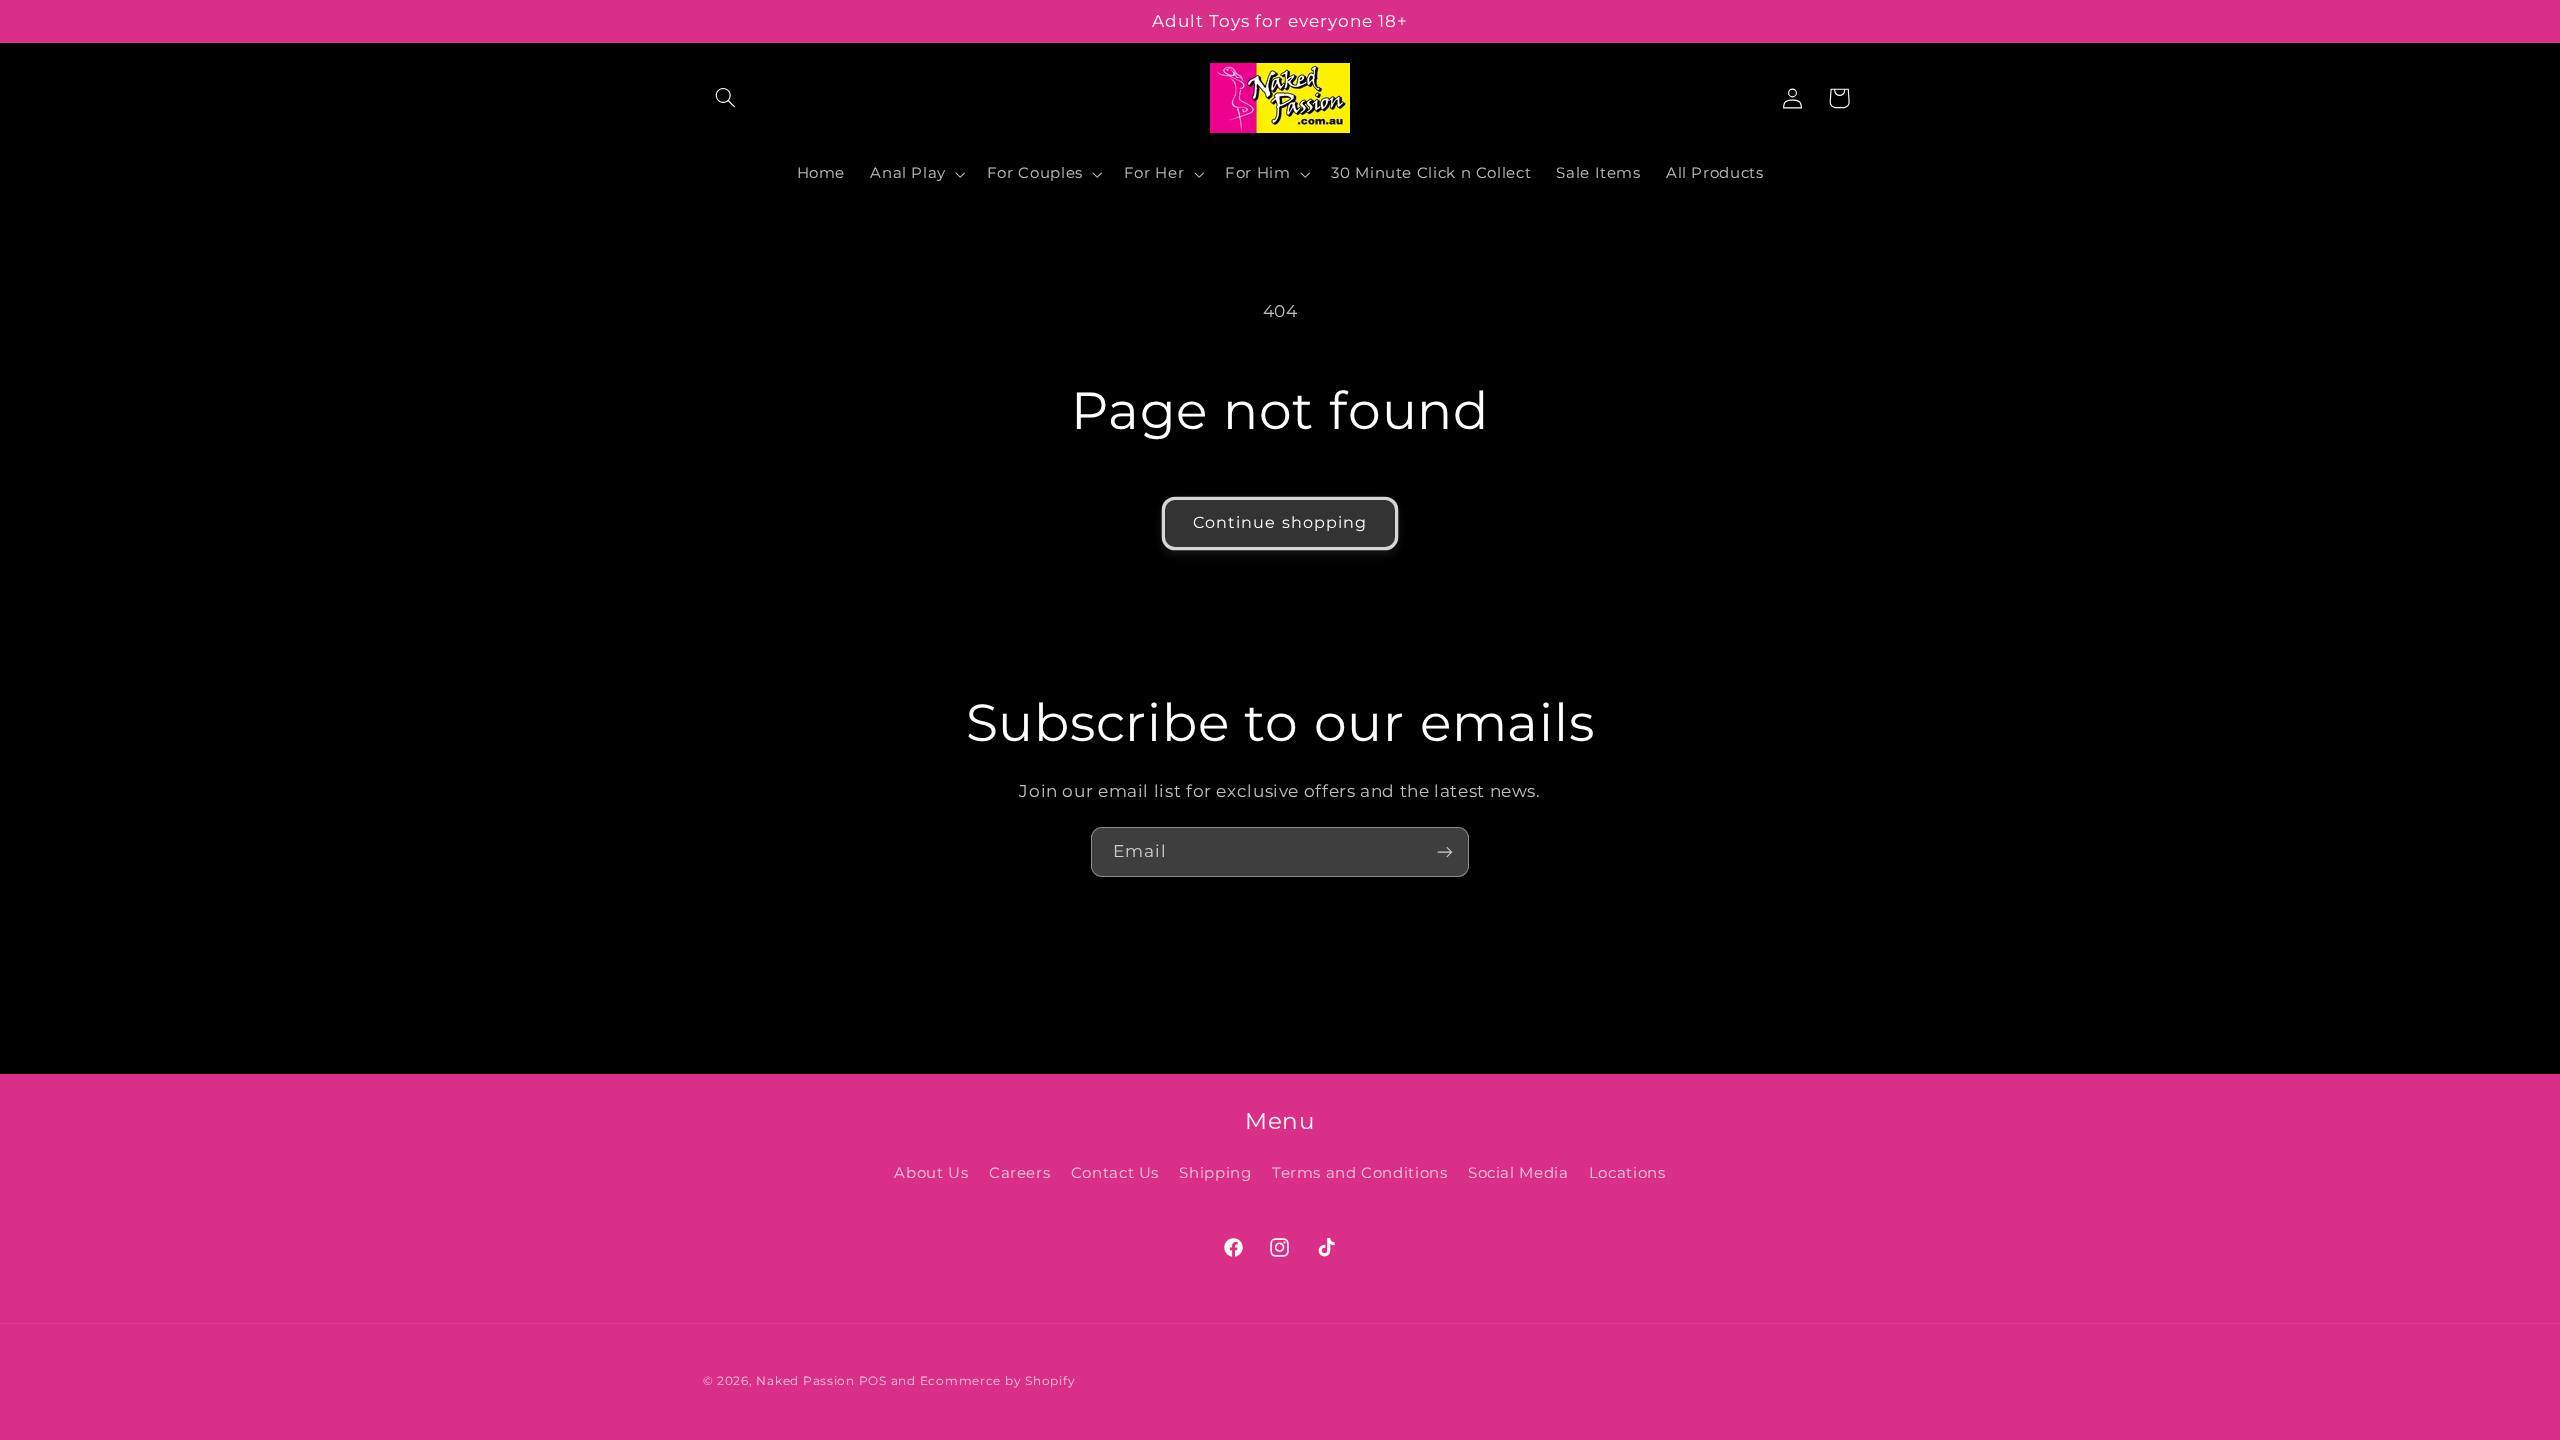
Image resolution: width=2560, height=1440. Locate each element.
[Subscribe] (1445, 851)
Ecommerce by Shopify (998, 1381)
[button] (726, 98)
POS (873, 1381)
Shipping (1215, 1173)
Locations (1627, 1173)
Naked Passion (805, 1381)
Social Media (1518, 1173)
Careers (1019, 1173)
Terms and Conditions (1360, 1173)
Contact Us (1115, 1173)
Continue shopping (1280, 522)
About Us (931, 1173)
